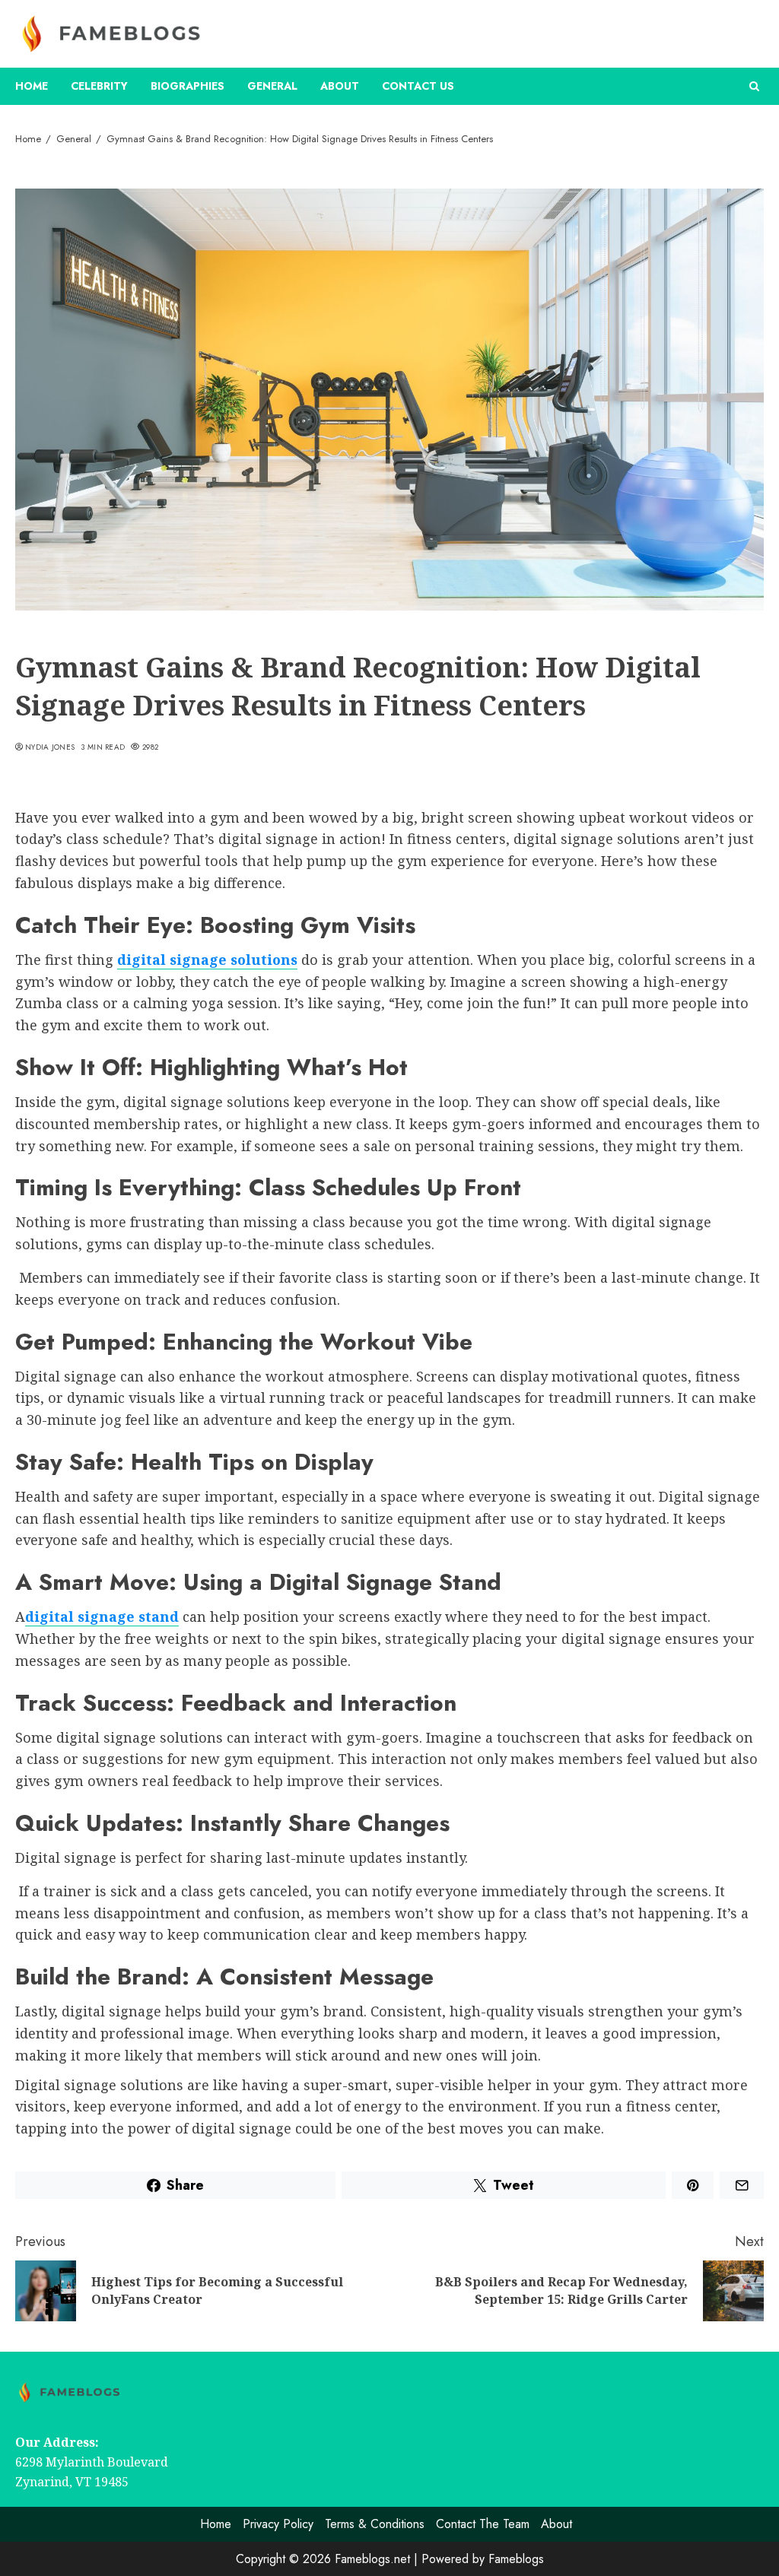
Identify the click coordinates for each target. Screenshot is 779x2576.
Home (32, 86)
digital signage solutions (207, 960)
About (340, 86)
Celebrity (99, 86)
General (272, 86)
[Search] (754, 86)
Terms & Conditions (375, 2524)
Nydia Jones (50, 747)
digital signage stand (102, 1616)
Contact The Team (483, 2524)
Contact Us (418, 86)
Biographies (188, 86)
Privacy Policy (278, 2524)
